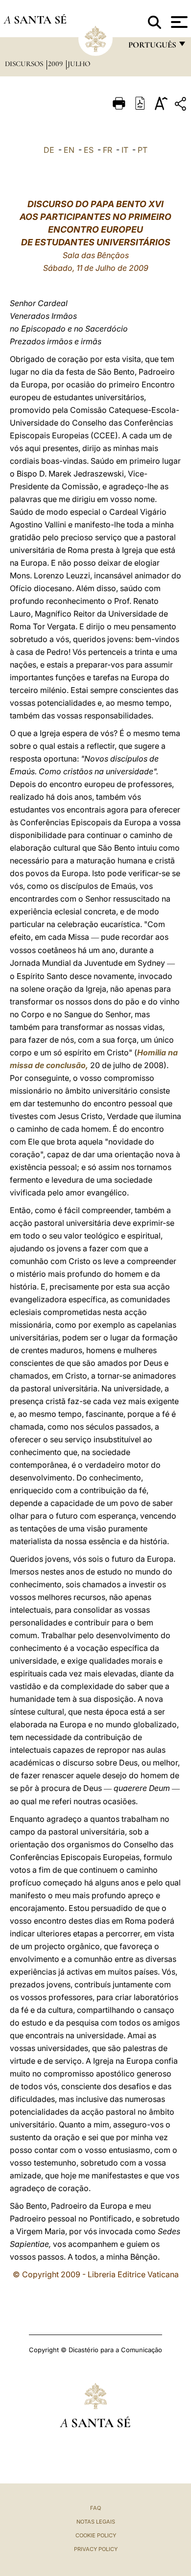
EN (69, 150)
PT (143, 150)
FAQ (95, 2508)
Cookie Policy (96, 2535)
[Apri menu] (178, 22)
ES (89, 150)
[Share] (182, 106)
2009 (56, 64)
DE (49, 150)
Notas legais (96, 2522)
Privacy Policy (96, 2549)
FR (107, 150)
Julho (79, 64)
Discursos (25, 64)
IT (125, 150)
